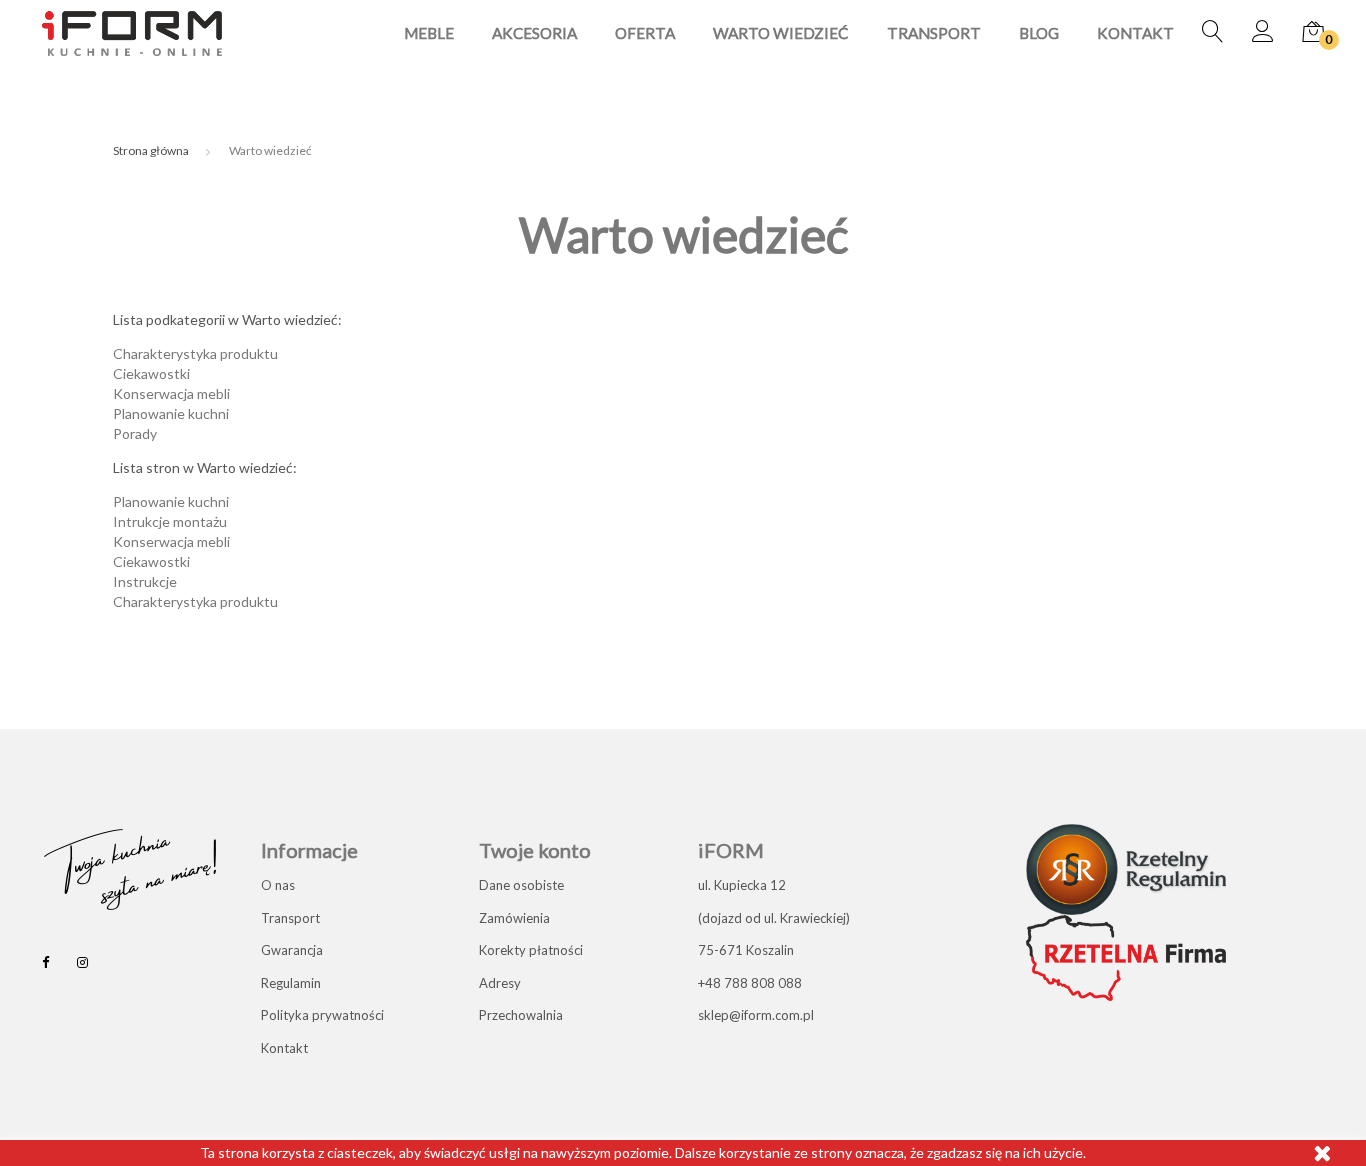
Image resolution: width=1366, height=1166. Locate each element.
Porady (135, 433)
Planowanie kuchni (171, 413)
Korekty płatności (531, 950)
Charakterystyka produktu (195, 353)
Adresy (500, 983)
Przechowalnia (521, 1015)
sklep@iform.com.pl (756, 1015)
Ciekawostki (151, 373)
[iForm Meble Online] (132, 31)
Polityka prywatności (322, 1015)
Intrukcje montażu (170, 521)
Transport (934, 33)
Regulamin (291, 983)
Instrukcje (145, 581)
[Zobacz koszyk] (1313, 33)
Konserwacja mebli (171, 393)
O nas (278, 885)
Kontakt (1135, 33)
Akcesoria (534, 33)
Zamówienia (514, 918)
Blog (1039, 33)
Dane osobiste (521, 885)
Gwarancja (292, 950)
